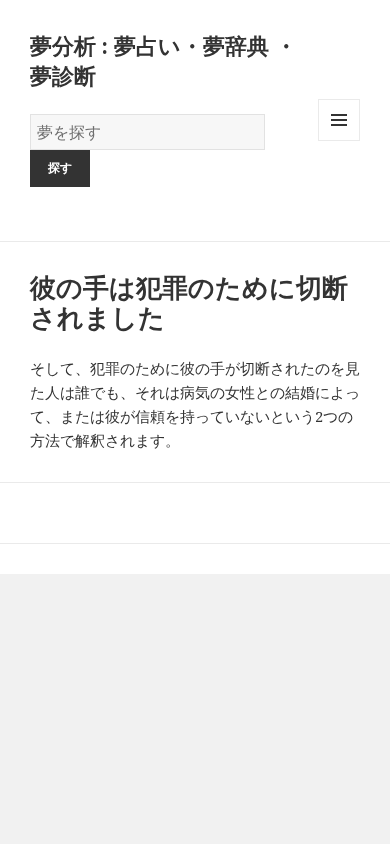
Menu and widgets (339, 140)
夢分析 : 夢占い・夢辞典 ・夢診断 (163, 60)
